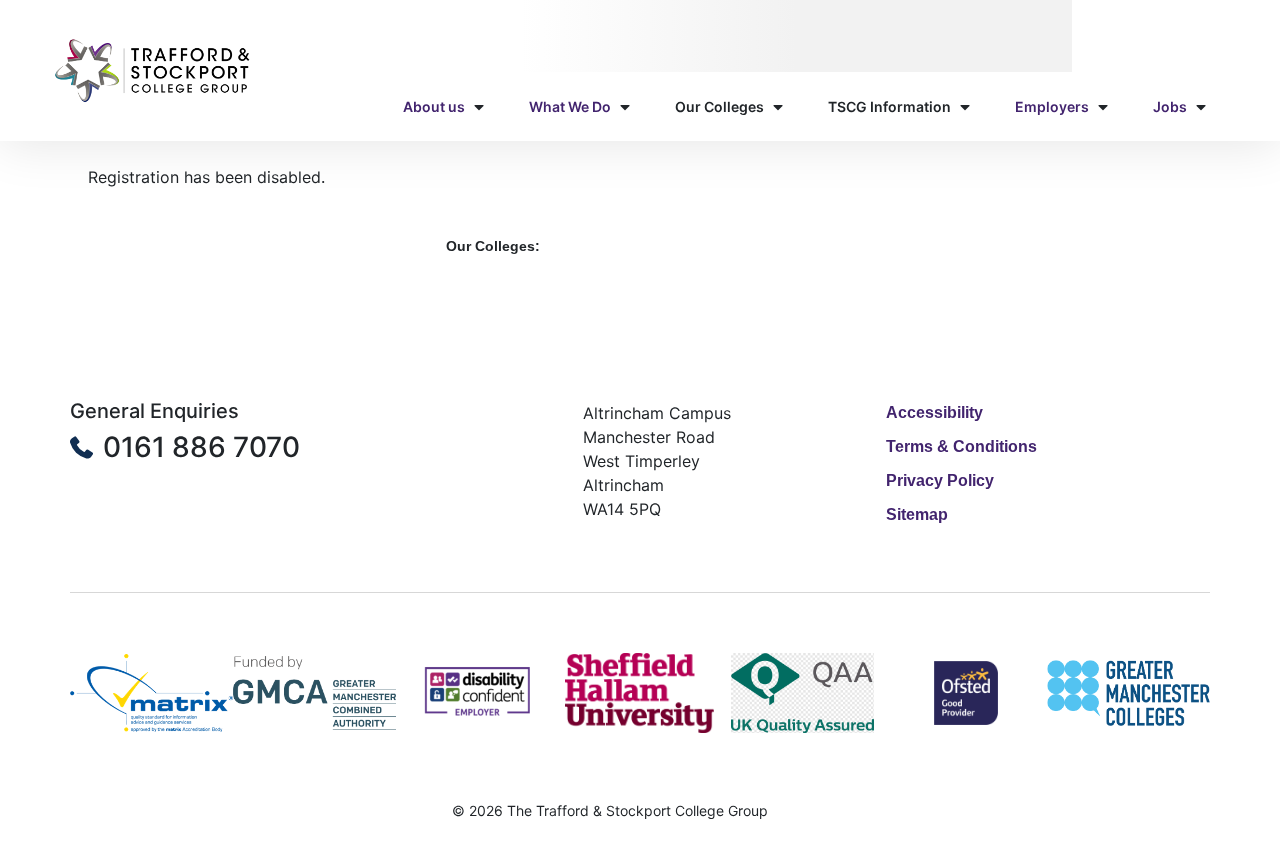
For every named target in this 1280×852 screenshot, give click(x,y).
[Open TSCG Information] (965, 106)
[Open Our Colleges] (778, 106)
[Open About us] (479, 106)
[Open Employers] (1103, 106)
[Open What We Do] (625, 106)
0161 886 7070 (201, 447)
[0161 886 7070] (81, 447)
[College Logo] (153, 71)
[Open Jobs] (1201, 106)
